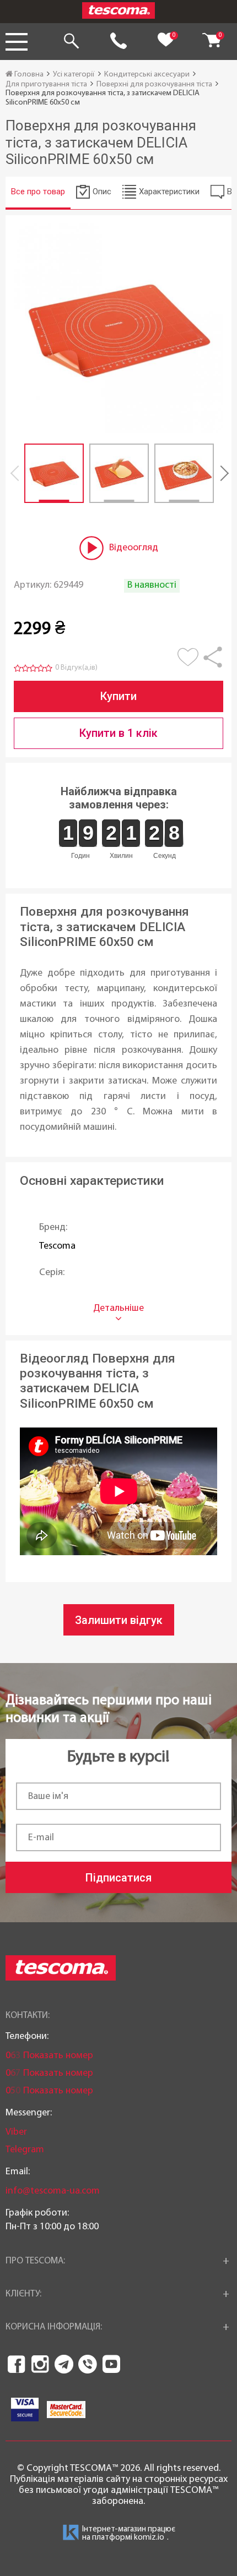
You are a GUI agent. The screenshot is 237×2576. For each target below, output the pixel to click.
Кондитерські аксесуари (147, 75)
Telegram (25, 2150)
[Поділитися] (213, 663)
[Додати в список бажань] (190, 663)
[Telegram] (64, 2364)
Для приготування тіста (46, 84)
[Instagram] (40, 2364)
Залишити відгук (119, 1620)
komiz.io (149, 2538)
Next (220, 473)
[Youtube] (111, 2364)
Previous (17, 473)
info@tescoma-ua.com (53, 2191)
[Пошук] (71, 42)
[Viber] (88, 2364)
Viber (16, 2132)
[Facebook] (17, 2364)
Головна (28, 75)
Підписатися (118, 1878)
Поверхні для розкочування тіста (154, 84)
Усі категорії (74, 75)
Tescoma (57, 1246)
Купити (118, 696)
